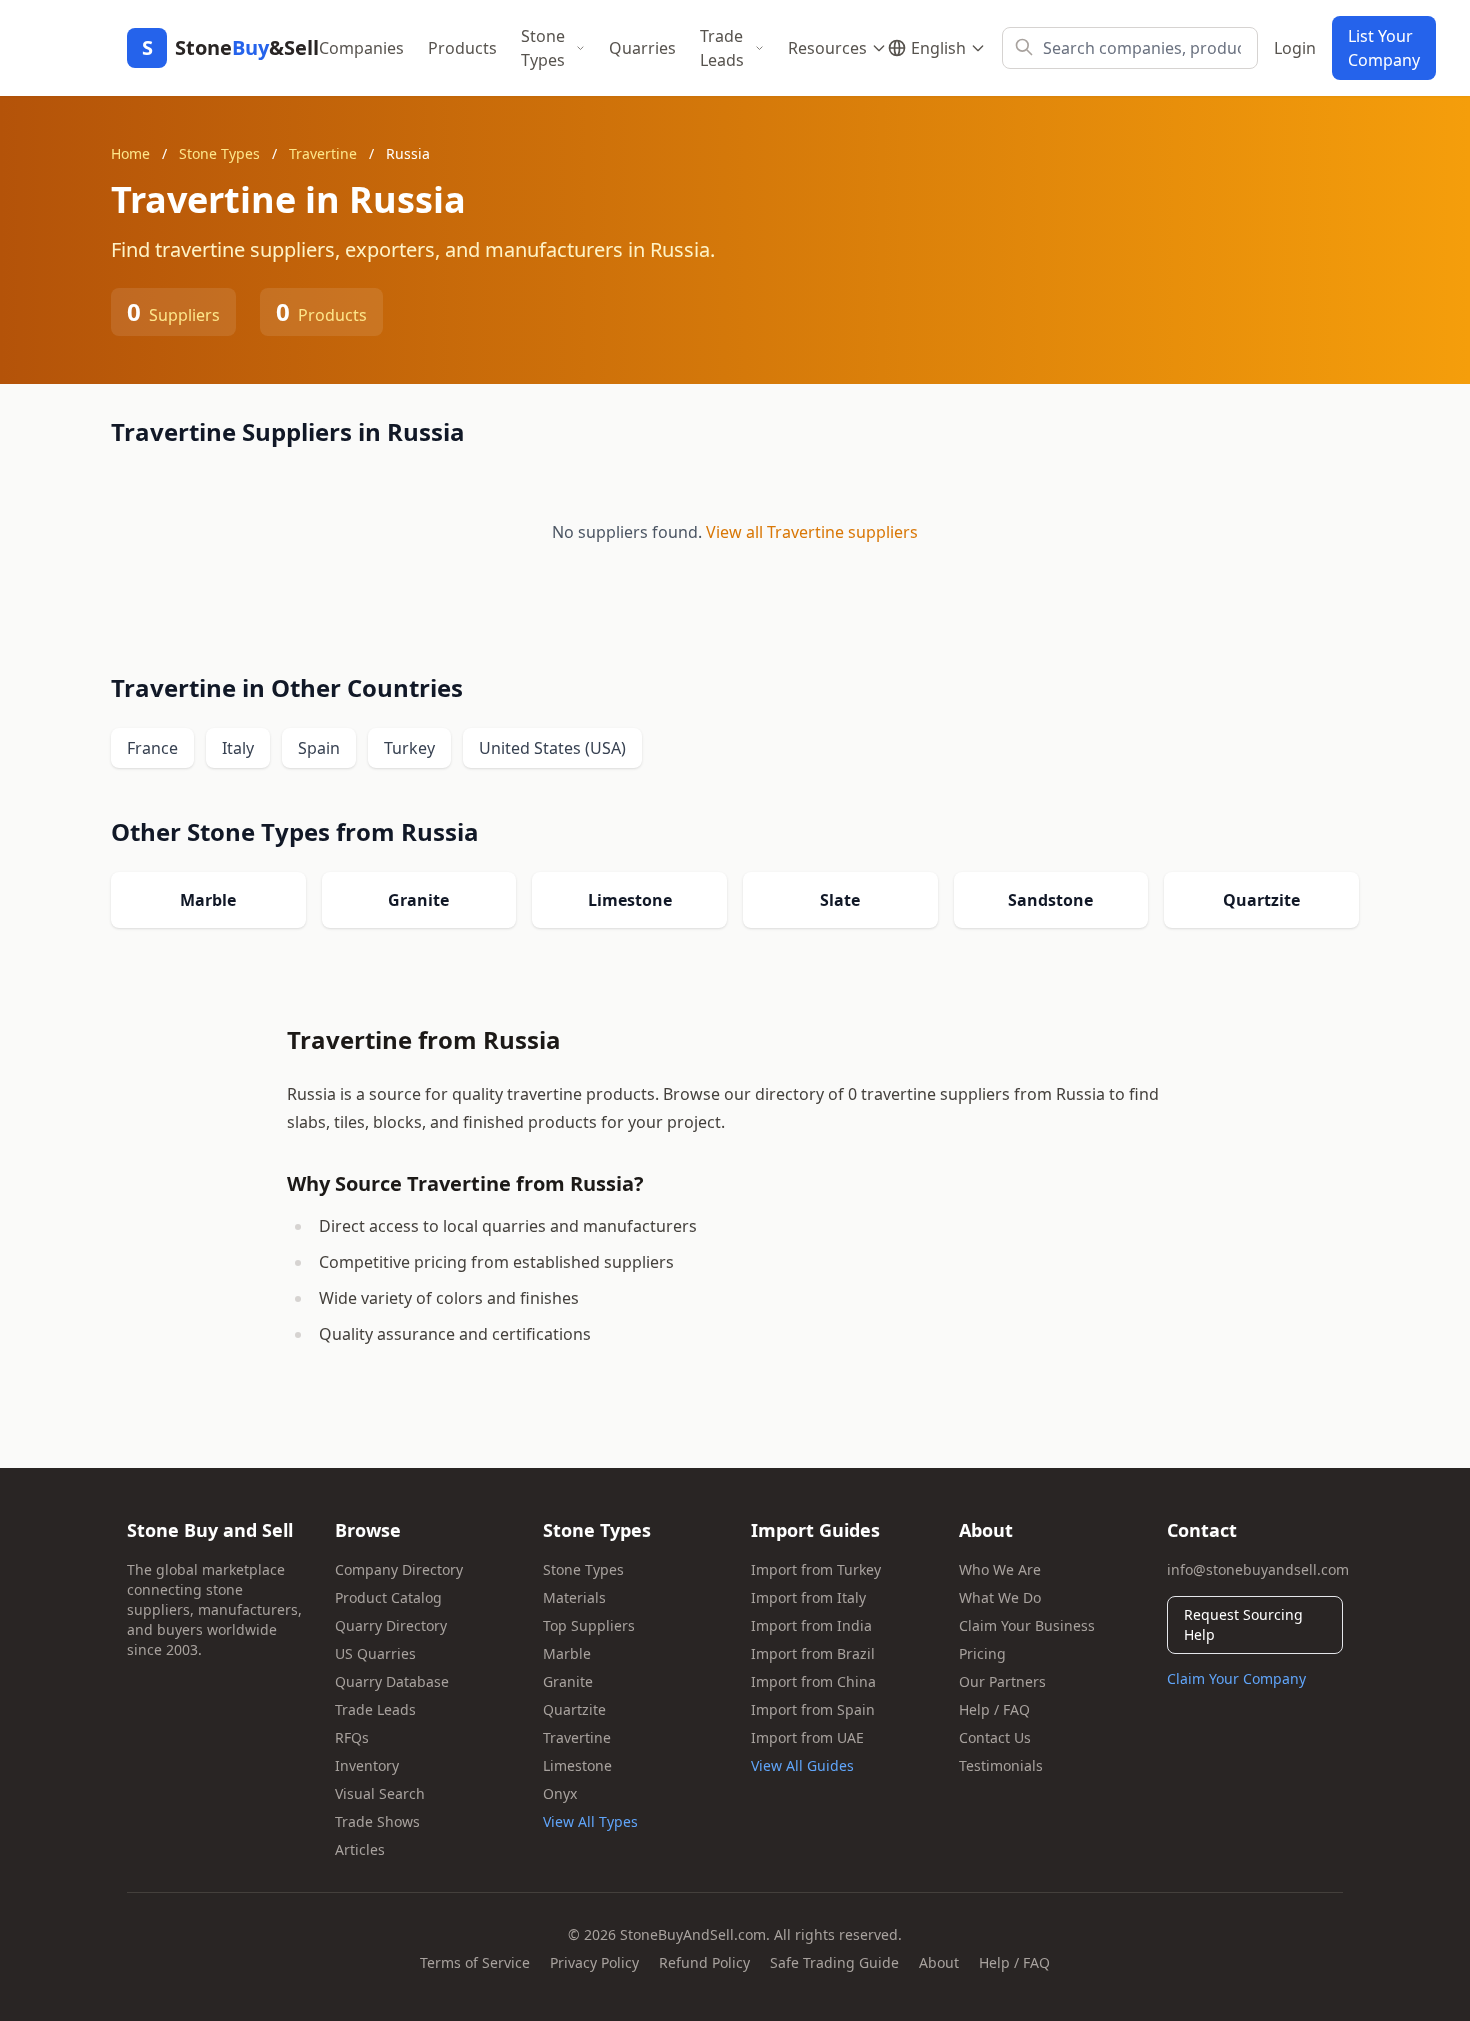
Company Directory (399, 1569)
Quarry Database (392, 1681)
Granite (568, 1681)
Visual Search (380, 1793)
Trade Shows (377, 1821)
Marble (567, 1653)
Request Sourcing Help (1243, 1624)
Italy (238, 748)
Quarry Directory (391, 1625)
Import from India (811, 1625)
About (939, 1962)
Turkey (409, 748)
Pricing (982, 1653)
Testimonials (1001, 1765)
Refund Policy (704, 1962)
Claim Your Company (1236, 1678)
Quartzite (574, 1709)
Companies (361, 48)
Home (130, 153)
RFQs (352, 1737)
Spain (319, 748)
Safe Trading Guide (834, 1962)
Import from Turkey (816, 1569)
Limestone (577, 1765)
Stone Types (543, 48)
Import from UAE (807, 1737)
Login (1295, 48)
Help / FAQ (994, 1709)
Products (462, 48)
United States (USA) (552, 748)
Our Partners (1002, 1681)
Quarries (642, 48)
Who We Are (1000, 1569)
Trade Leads (722, 48)
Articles (360, 1849)
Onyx (560, 1793)
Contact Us (995, 1737)
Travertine (323, 153)
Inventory (367, 1765)
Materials (574, 1597)
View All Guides (802, 1765)
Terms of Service (475, 1962)
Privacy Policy (594, 1962)
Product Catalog (388, 1597)
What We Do (1000, 1597)
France (152, 748)
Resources (827, 48)
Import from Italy (808, 1597)
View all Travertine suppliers (812, 532)
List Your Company (1384, 48)
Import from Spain (813, 1709)
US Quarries (375, 1653)
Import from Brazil (813, 1653)
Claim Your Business (1027, 1625)
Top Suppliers (589, 1625)
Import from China (813, 1681)
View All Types (590, 1821)
